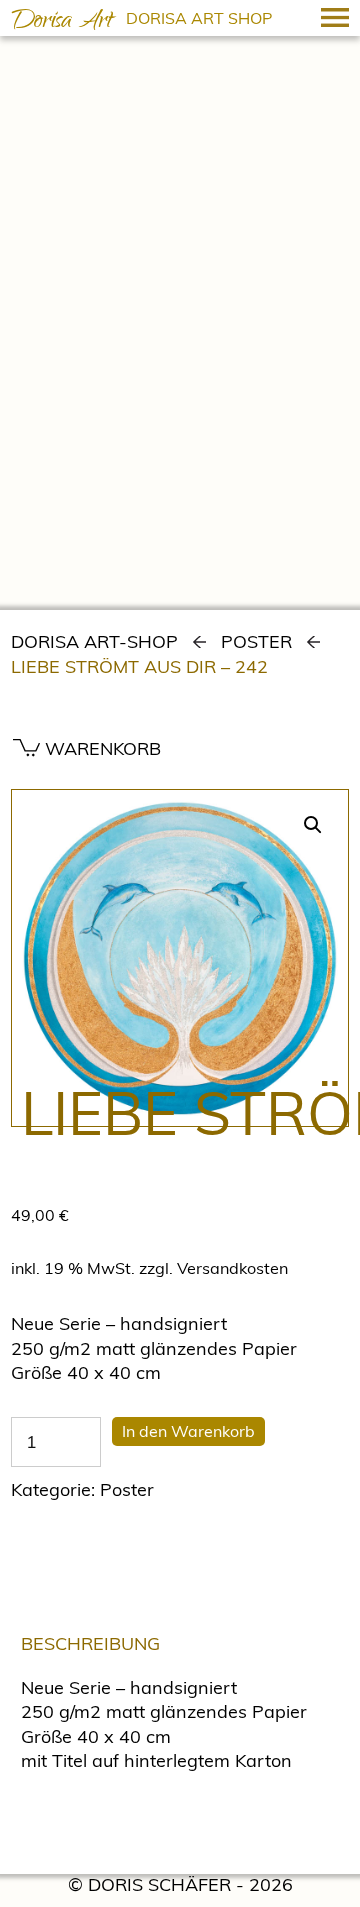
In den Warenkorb (188, 1431)
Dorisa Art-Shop (94, 641)
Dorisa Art (62, 23)
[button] (313, 825)
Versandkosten (232, 1268)
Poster (256, 641)
